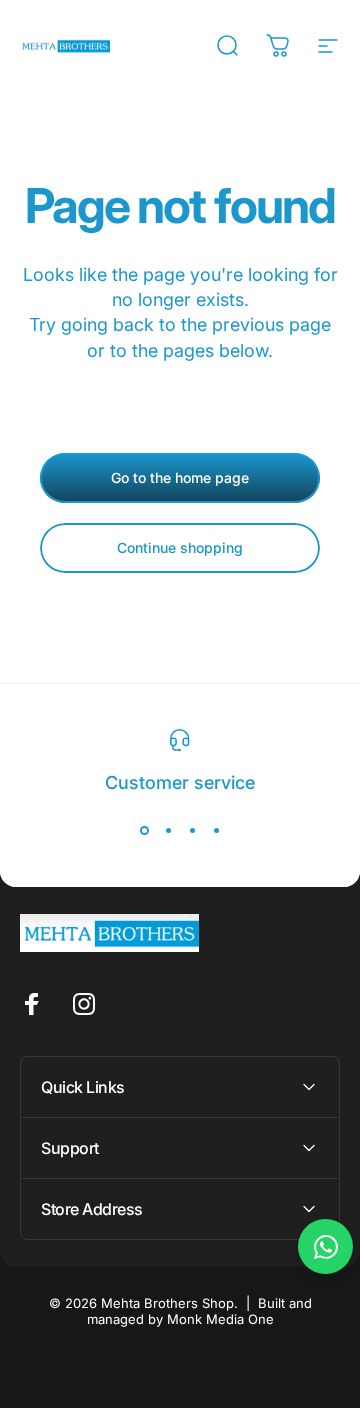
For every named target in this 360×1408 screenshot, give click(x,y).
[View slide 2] (168, 830)
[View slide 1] (144, 830)
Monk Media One (220, 1319)
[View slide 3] (192, 830)
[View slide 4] (216, 830)
